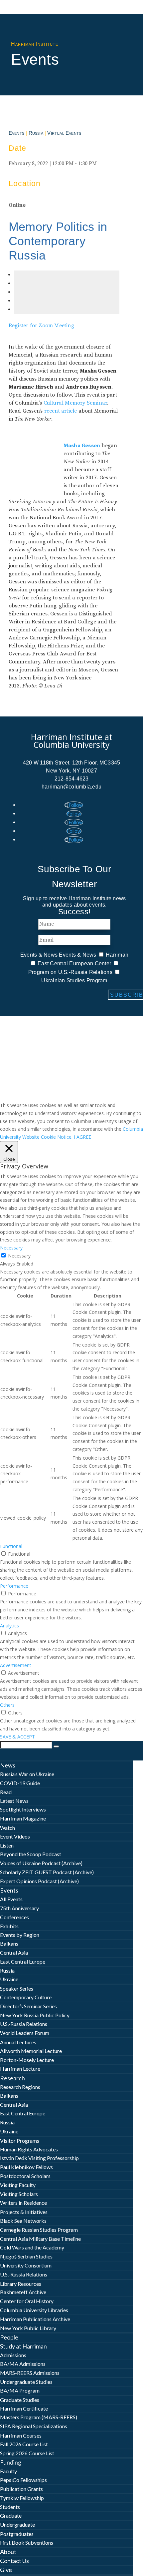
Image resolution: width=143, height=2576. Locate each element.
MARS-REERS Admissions (30, 2373)
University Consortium (26, 2265)
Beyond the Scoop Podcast (31, 1854)
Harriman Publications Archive (35, 2319)
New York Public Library (28, 2328)
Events (16, 133)
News (8, 1765)
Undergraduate (17, 2524)
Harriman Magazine (23, 1818)
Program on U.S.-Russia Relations (70, 972)
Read (6, 1792)
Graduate (11, 2515)
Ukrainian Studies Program (74, 980)
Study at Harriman (23, 2346)
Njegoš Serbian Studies (26, 2256)
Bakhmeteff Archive (23, 2292)
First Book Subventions (27, 2542)
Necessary (19, 1256)
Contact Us (14, 2561)
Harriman (117, 955)
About (8, 2552)
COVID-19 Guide (20, 1783)
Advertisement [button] (16, 1665)
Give (6, 2570)
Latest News (14, 1801)
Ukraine (9, 1979)
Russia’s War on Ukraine (27, 1774)
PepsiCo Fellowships (23, 2480)
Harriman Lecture (20, 2069)
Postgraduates (17, 2534)
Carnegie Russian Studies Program (39, 2230)
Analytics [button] (9, 1626)
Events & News (39, 955)
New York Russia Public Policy (35, 2015)
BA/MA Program (20, 2390)
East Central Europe (23, 1961)
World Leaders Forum (25, 2033)
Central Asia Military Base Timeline (40, 2239)
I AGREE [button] (82, 1137)
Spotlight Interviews (23, 1809)
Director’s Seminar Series (28, 2006)
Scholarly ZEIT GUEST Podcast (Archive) (47, 1872)
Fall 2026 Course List (24, 2444)
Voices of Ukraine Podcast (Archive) (41, 1863)
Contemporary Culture (26, 1997)
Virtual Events (64, 133)
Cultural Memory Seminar (75, 403)
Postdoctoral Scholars (25, 2176)
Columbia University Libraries (34, 2310)
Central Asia (14, 1952)
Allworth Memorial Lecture (31, 2051)
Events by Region (20, 1935)
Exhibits (9, 1926)
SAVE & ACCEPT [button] (17, 1737)
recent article (61, 411)
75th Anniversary (19, 1908)
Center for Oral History (27, 2301)
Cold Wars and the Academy (32, 2247)
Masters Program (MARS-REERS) (39, 2417)
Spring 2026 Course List (27, 2453)
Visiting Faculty (18, 2185)
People (9, 2337)
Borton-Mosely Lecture (27, 2060)
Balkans (9, 1943)
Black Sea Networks (23, 2221)
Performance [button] (14, 1586)
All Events (11, 1899)
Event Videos (15, 1836)
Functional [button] (11, 1546)
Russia (36, 133)
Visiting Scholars (19, 2194)
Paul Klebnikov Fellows (26, 2167)
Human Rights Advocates (29, 2149)
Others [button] (7, 1705)
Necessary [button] (11, 1248)
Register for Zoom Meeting (41, 326)
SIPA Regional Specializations (34, 2426)
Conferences (14, 1917)
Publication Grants (21, 2489)
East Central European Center (74, 963)
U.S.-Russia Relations (24, 2024)
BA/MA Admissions (23, 2364)
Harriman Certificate (24, 2408)
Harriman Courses (21, 2435)
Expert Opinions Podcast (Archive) (39, 1881)
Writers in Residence (23, 2203)
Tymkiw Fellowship (22, 2498)
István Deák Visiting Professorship (39, 2158)
